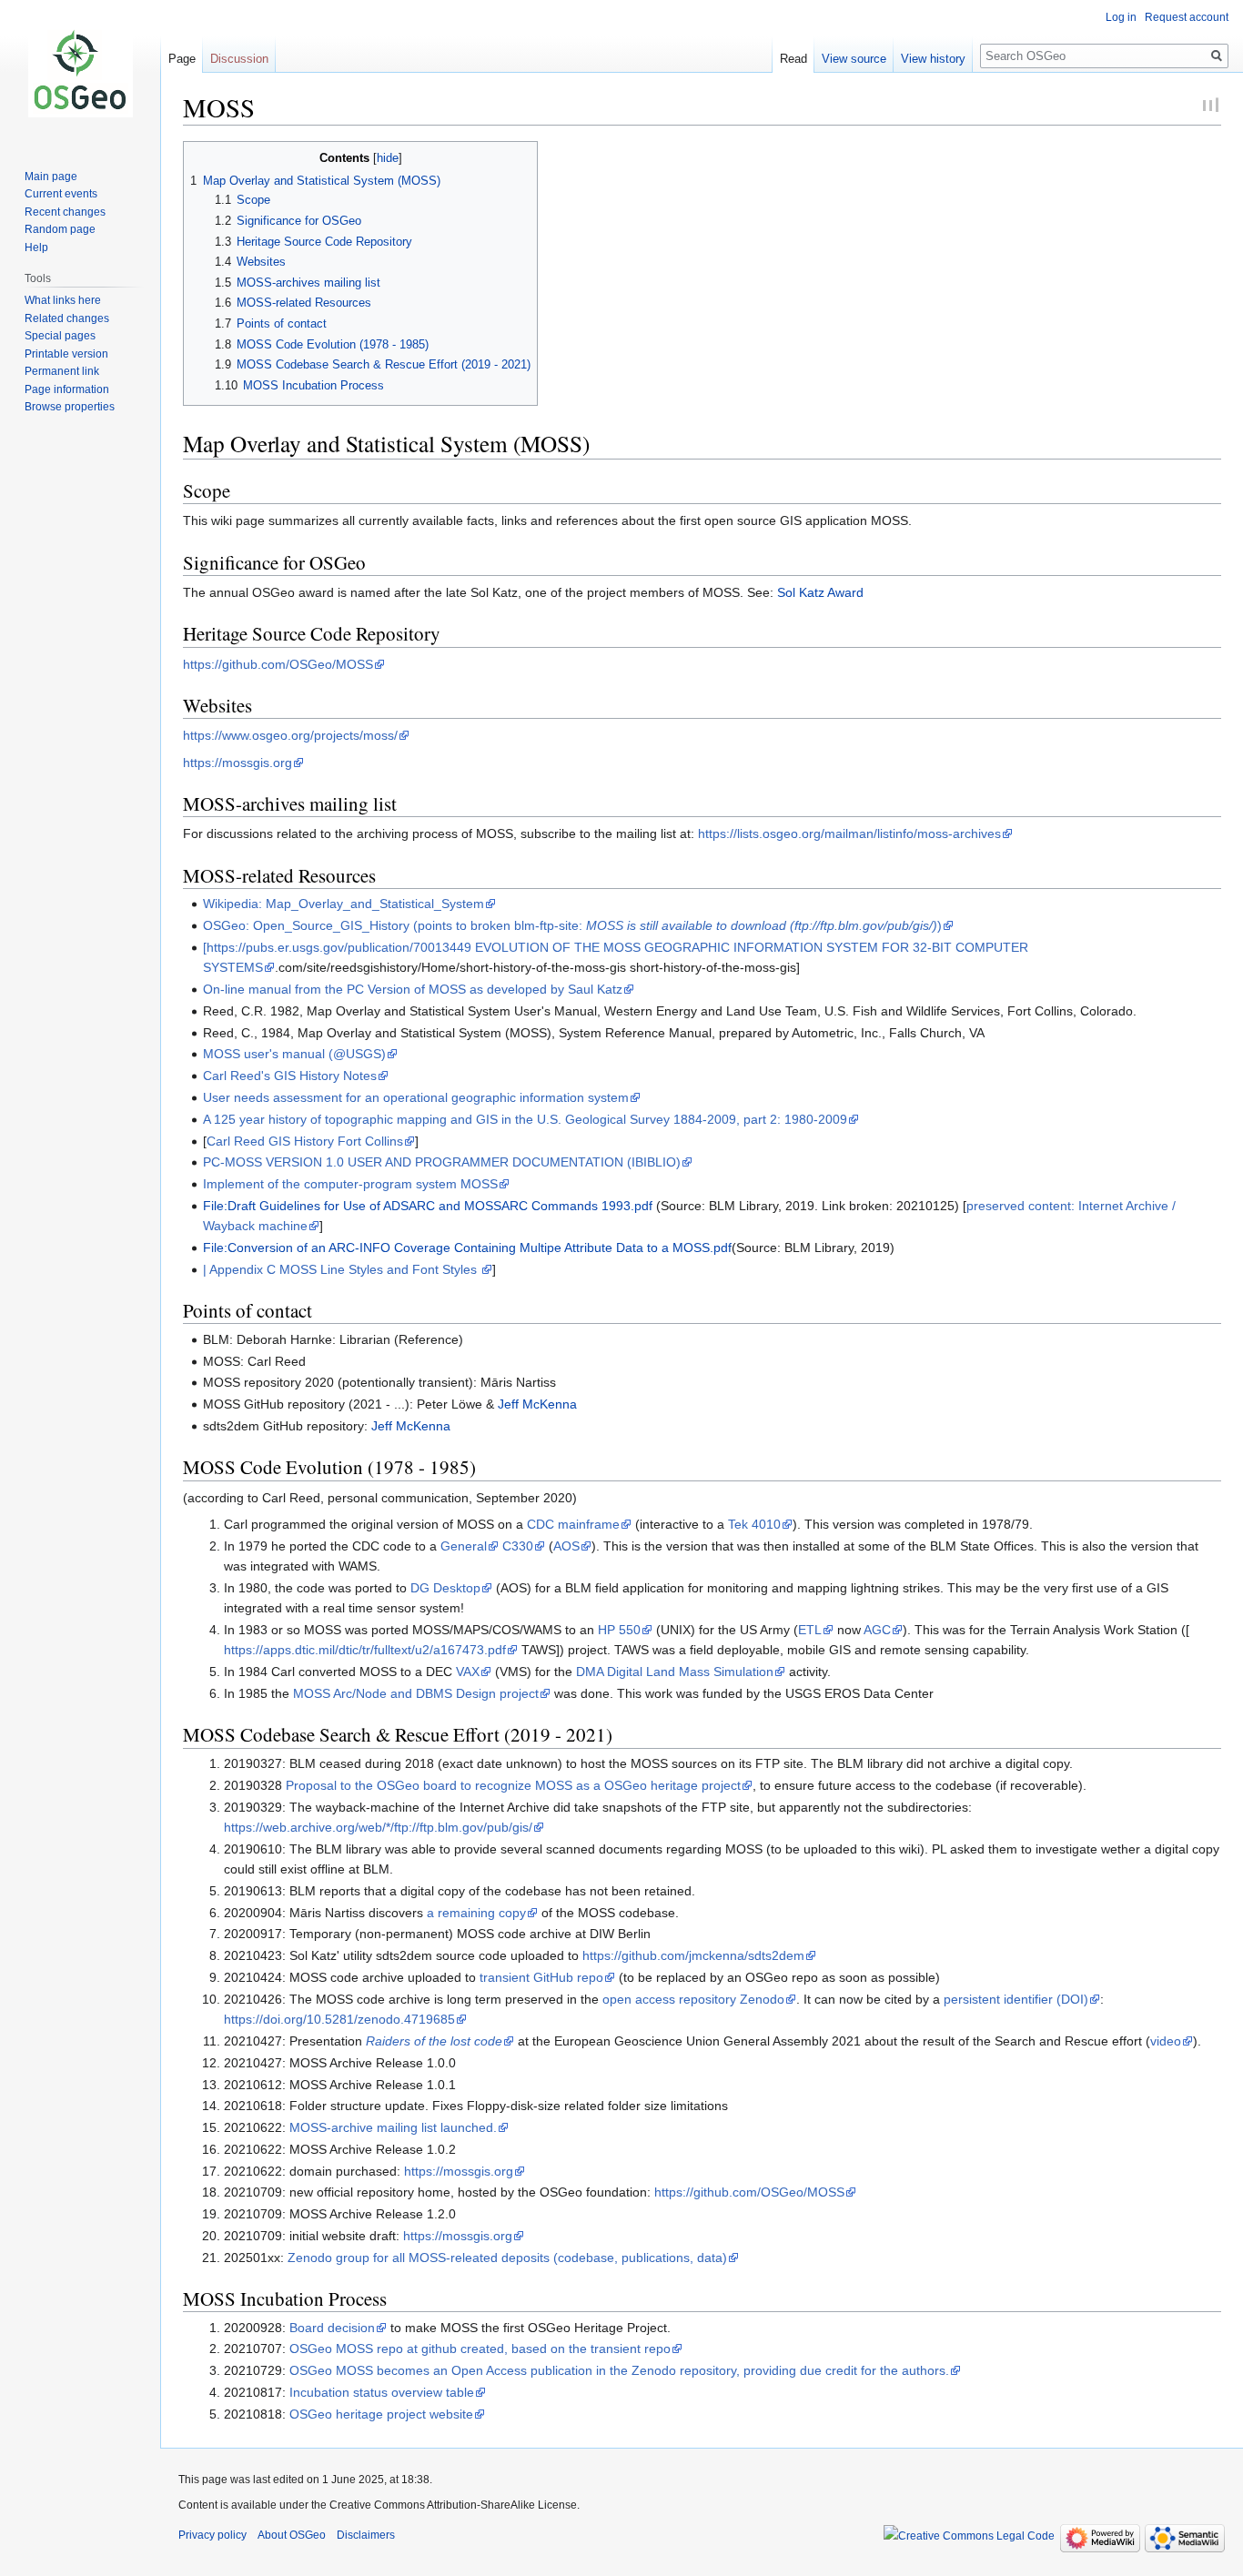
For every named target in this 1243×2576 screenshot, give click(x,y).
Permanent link (62, 371)
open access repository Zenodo (693, 1999)
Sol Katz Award (820, 592)
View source (854, 59)
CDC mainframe (573, 1524)
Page (182, 59)
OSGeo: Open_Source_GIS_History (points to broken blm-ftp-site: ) (572, 925)
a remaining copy (476, 1913)
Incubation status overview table (382, 2392)
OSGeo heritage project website (381, 2414)
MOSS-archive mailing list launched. (393, 2127)
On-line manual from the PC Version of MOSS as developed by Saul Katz (413, 989)
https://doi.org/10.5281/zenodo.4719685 (339, 2019)
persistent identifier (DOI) (1016, 1999)
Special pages (60, 336)
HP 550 (619, 1630)
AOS (566, 1546)
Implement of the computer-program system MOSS (350, 1184)
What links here (63, 300)
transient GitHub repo (541, 1977)
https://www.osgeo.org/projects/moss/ (290, 735)
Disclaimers (366, 2535)
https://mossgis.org (237, 763)
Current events (61, 194)
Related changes (67, 318)
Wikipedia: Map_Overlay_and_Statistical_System (344, 904)
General (464, 1546)
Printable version (66, 354)
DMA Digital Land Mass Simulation (675, 1672)
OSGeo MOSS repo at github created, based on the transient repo (480, 2349)
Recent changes (65, 212)
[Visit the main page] (80, 73)
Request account (1187, 17)
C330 (518, 1546)
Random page (60, 229)
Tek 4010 (754, 1524)
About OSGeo (292, 2535)
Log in (1121, 17)
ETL (810, 1630)
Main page (51, 177)
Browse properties (70, 407)
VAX (468, 1672)
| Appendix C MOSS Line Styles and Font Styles (342, 1269)
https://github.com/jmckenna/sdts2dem (693, 1955)
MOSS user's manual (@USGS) (294, 1054)
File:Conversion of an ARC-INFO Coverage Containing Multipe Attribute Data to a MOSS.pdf (467, 1248)
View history (933, 59)
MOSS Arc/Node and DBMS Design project (416, 1693)
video (1166, 2041)
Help (36, 247)
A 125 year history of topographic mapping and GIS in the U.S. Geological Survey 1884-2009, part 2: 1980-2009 (525, 1119)
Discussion (239, 59)
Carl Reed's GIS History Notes (290, 1076)
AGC (877, 1630)
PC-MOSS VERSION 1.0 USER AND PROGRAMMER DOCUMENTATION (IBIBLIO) (442, 1162)
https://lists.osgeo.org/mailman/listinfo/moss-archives (849, 833)
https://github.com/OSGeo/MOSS (278, 664)
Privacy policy (212, 2535)
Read (793, 59)
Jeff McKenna (537, 1404)
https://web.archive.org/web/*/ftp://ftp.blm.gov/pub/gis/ (378, 1827)
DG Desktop (445, 1588)
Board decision (332, 2328)
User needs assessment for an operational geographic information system (416, 1097)
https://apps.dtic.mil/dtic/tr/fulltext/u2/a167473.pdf (365, 1650)
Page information (67, 389)
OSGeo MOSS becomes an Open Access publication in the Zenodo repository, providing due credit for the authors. (619, 2370)
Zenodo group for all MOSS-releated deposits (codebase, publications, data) (507, 2258)
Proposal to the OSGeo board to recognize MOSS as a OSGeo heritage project (513, 1785)
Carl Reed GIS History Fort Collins (305, 1141)
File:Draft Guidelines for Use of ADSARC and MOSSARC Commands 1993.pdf (428, 1206)
